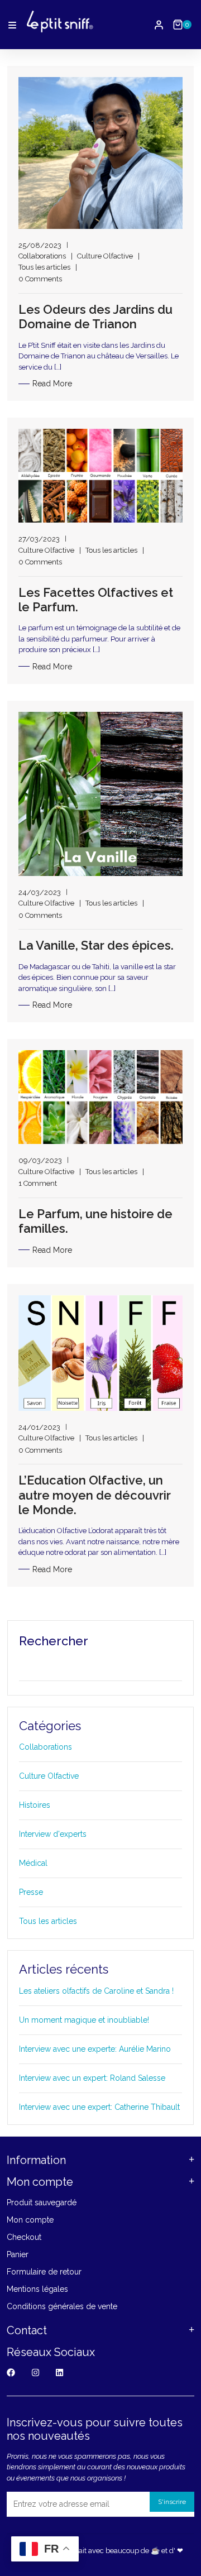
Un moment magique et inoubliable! (84, 2020)
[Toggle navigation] (12, 25)
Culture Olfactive (105, 256)
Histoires (35, 1805)
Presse (31, 1892)
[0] (178, 25)
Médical (33, 1863)
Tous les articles (44, 267)
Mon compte (30, 2220)
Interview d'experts (53, 1834)
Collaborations (42, 256)
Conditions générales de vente (62, 2306)
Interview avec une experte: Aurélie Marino (95, 2049)
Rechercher (54, 1641)
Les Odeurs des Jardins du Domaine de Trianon (95, 317)
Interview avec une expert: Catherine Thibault (99, 2107)
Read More (52, 384)
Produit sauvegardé (42, 2202)
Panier (18, 2254)
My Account (159, 25)
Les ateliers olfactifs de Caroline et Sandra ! (96, 1991)
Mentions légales (37, 2289)
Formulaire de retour (44, 2272)
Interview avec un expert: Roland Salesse (92, 2078)
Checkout (24, 2237)
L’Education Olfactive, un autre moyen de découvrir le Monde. (95, 1495)
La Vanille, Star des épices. (96, 945)
